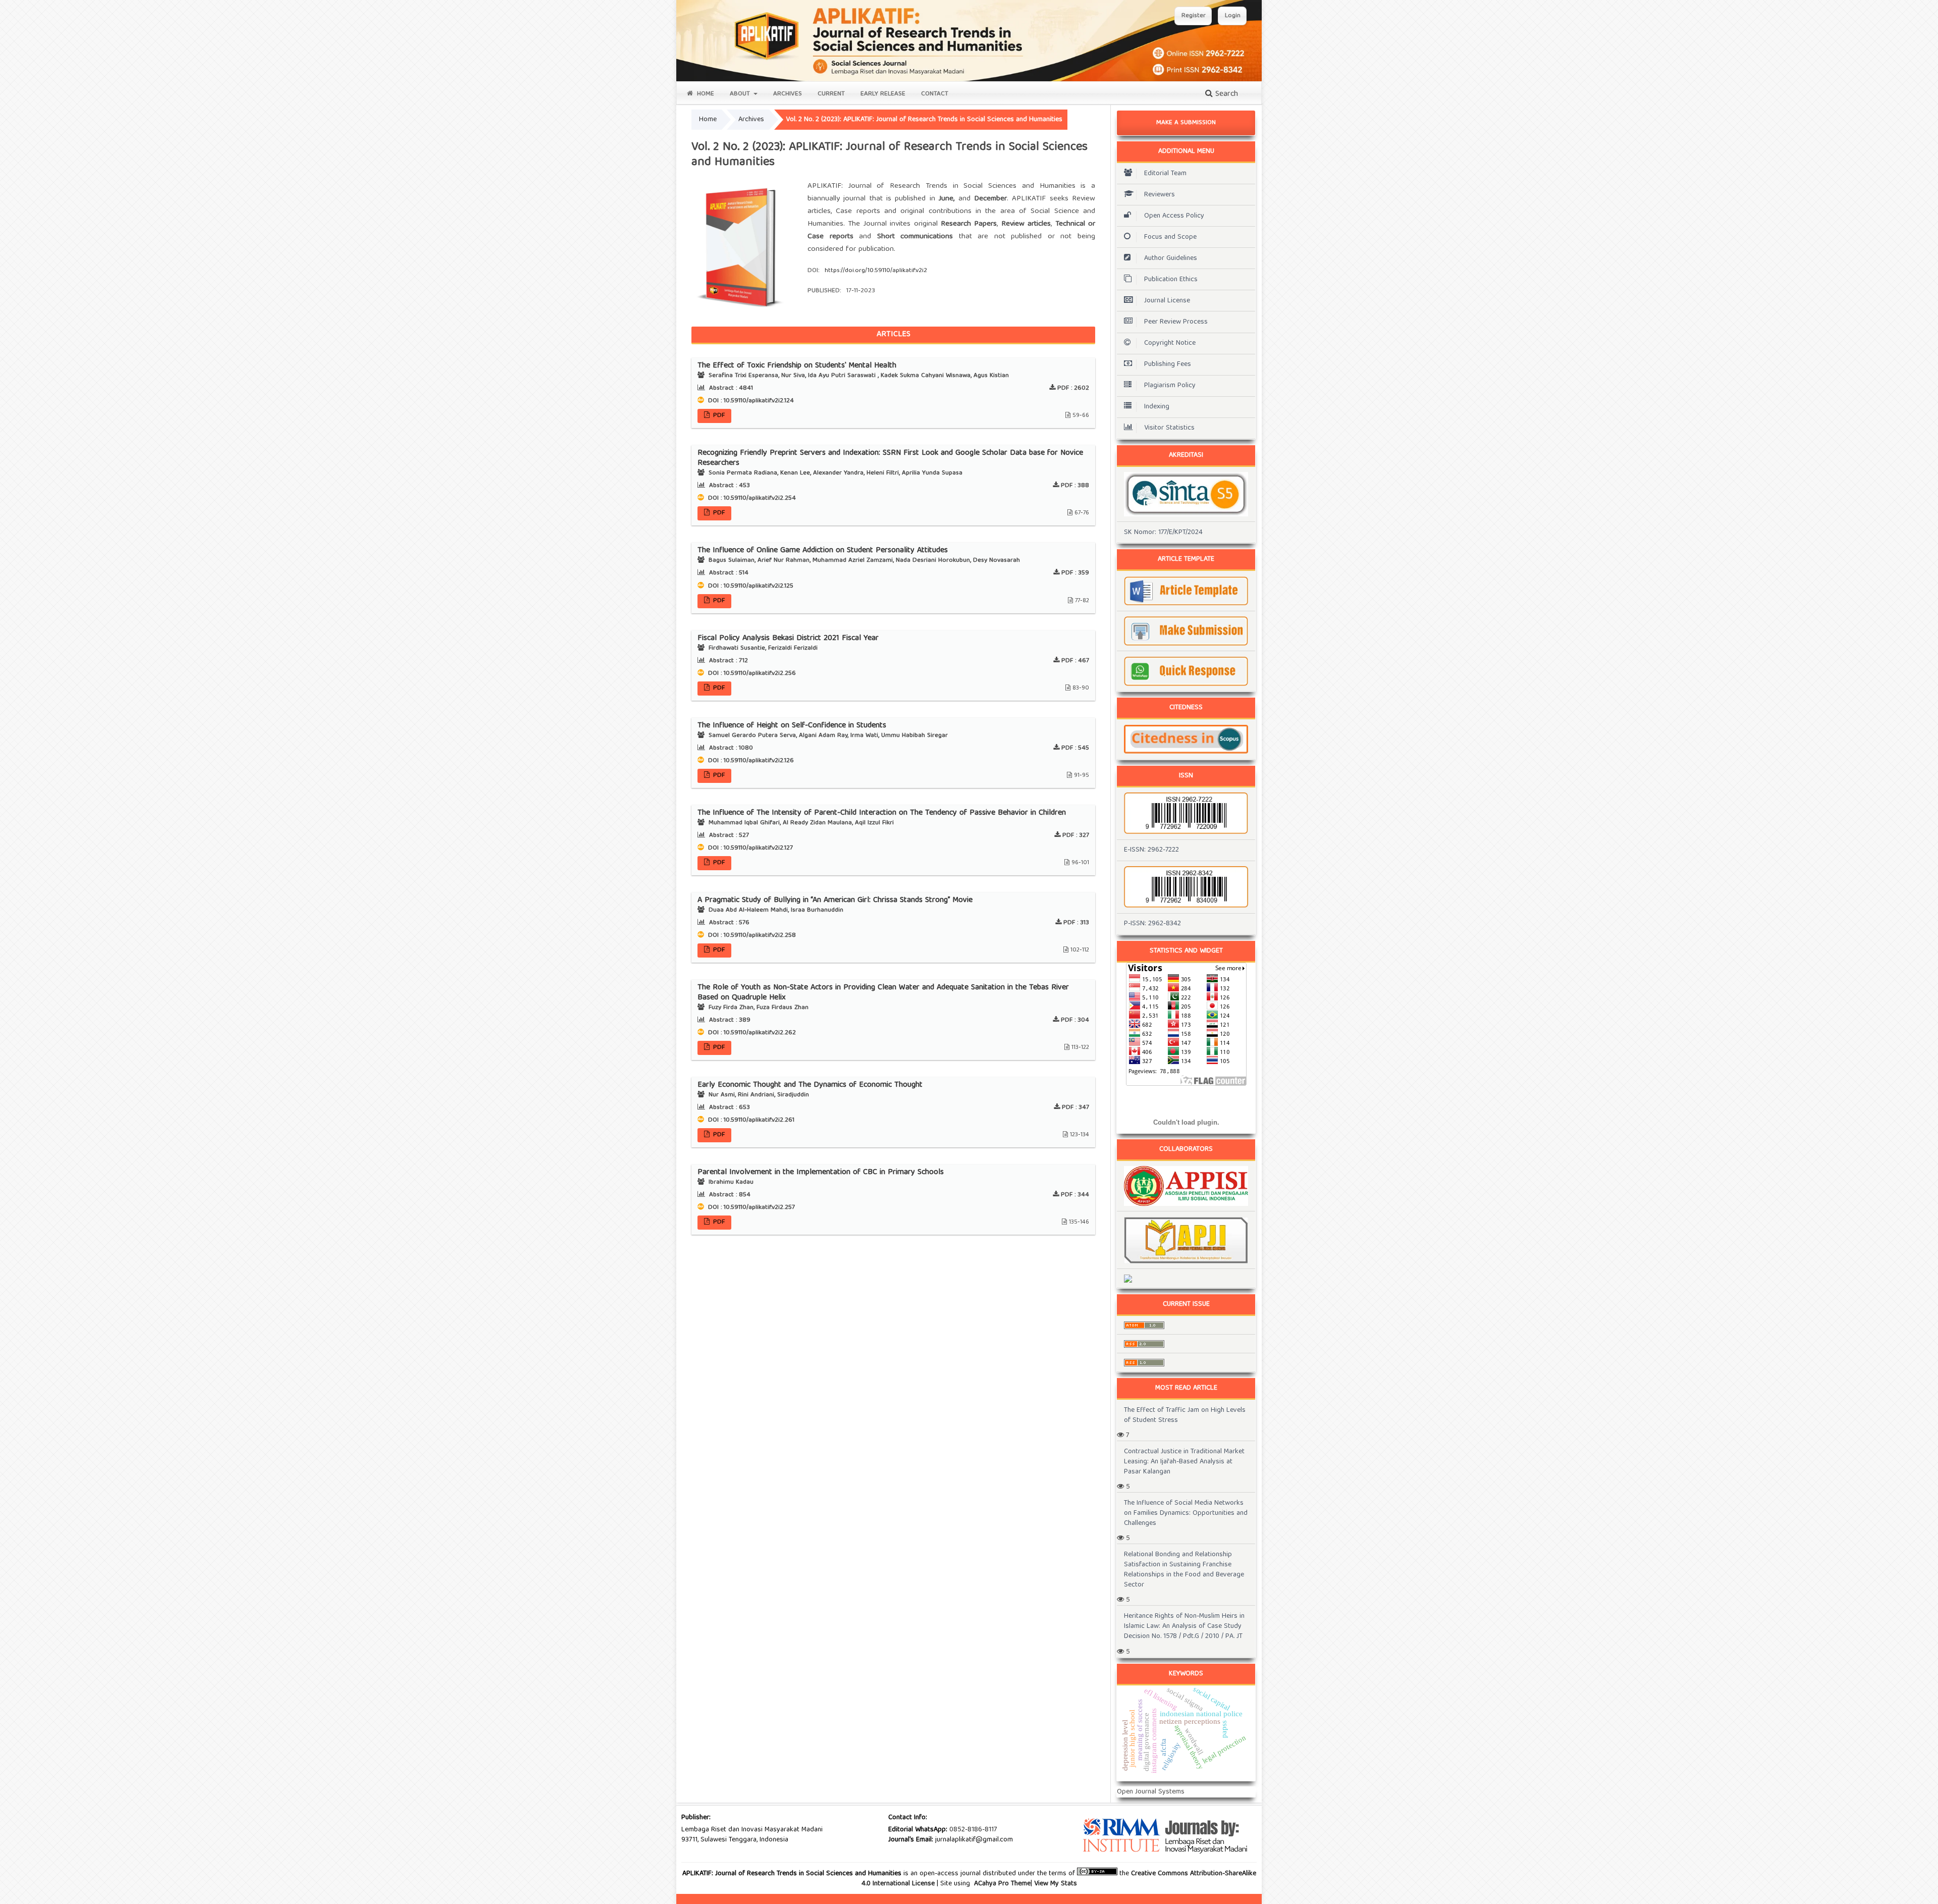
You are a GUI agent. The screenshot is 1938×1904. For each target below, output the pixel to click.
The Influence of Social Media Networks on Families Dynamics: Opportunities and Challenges (1186, 1513)
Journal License (1167, 301)
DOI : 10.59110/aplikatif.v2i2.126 (750, 761)
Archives (788, 94)
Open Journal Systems (1151, 1792)
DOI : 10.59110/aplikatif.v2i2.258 (751, 936)
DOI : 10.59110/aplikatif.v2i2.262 (751, 1033)
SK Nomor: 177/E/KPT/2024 (1163, 533)
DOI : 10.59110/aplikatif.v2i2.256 (751, 674)
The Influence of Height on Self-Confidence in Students (792, 726)
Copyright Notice (1170, 343)
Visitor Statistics (1169, 428)
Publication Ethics (1171, 280)
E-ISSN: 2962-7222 (1151, 850)
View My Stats (1056, 1884)
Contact (935, 94)
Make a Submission (1186, 123)
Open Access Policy (1174, 216)
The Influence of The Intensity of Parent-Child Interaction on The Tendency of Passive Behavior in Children (882, 813)
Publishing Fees (1168, 364)
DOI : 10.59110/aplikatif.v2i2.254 (751, 498)
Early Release (883, 94)
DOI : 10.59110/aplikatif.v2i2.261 (750, 1120)
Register (1194, 16)
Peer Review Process (1176, 322)
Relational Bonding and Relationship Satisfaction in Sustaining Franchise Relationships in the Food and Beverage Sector (1184, 1570)
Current (831, 94)
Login (1233, 16)
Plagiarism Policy (1170, 386)
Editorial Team (1165, 174)
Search (1225, 94)
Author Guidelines (1171, 258)
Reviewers (1160, 195)
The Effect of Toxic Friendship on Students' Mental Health (797, 366)
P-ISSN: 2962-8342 (1152, 924)
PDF (718, 416)
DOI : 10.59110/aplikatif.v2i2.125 (750, 586)
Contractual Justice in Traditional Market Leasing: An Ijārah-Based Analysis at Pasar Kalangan (1184, 1462)
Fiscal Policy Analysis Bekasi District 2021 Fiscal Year (788, 639)
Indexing (1157, 407)
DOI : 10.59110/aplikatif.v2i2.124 (750, 401)
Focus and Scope (1170, 237)
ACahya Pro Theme (1001, 1884)
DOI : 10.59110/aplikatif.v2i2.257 (750, 1208)
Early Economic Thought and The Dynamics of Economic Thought (810, 1085)
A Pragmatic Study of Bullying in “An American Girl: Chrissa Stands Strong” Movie (835, 901)
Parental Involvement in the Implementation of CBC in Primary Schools (821, 1173)
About (741, 94)
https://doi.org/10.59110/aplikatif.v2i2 (876, 271)
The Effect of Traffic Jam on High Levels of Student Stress (1185, 1415)
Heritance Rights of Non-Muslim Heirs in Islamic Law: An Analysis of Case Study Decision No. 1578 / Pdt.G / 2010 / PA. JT (1184, 1626)
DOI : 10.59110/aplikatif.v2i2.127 (749, 848)
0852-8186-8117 (973, 1830)
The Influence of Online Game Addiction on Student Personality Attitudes (823, 551)
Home (705, 94)
